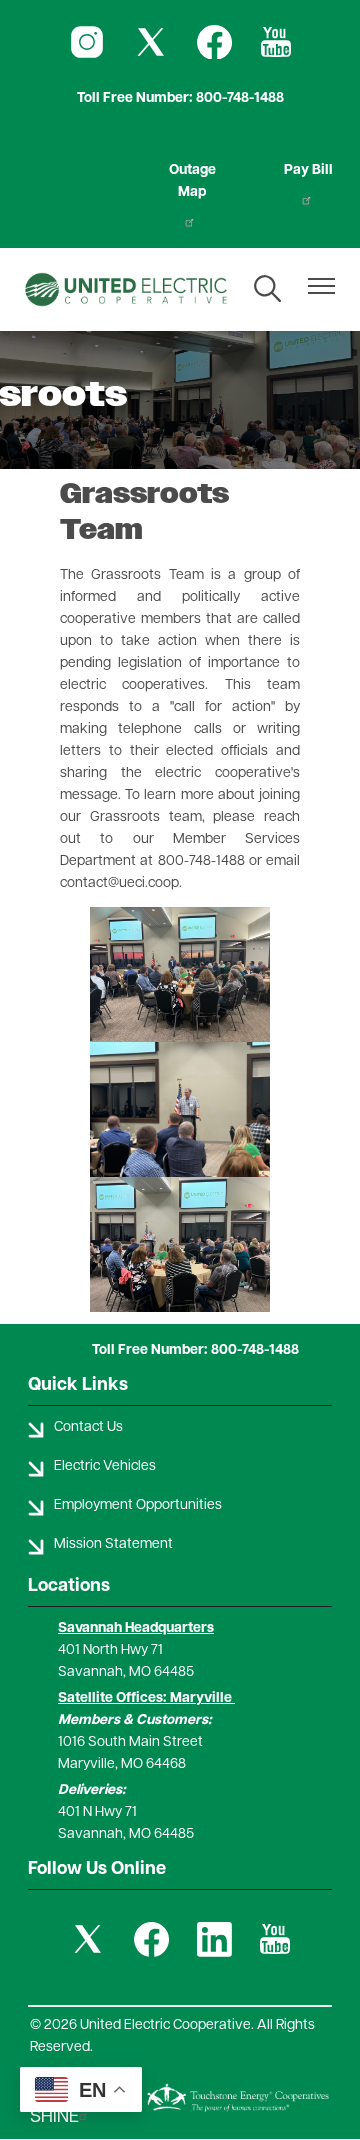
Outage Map (192, 181)
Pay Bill (308, 170)
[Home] (126, 289)
